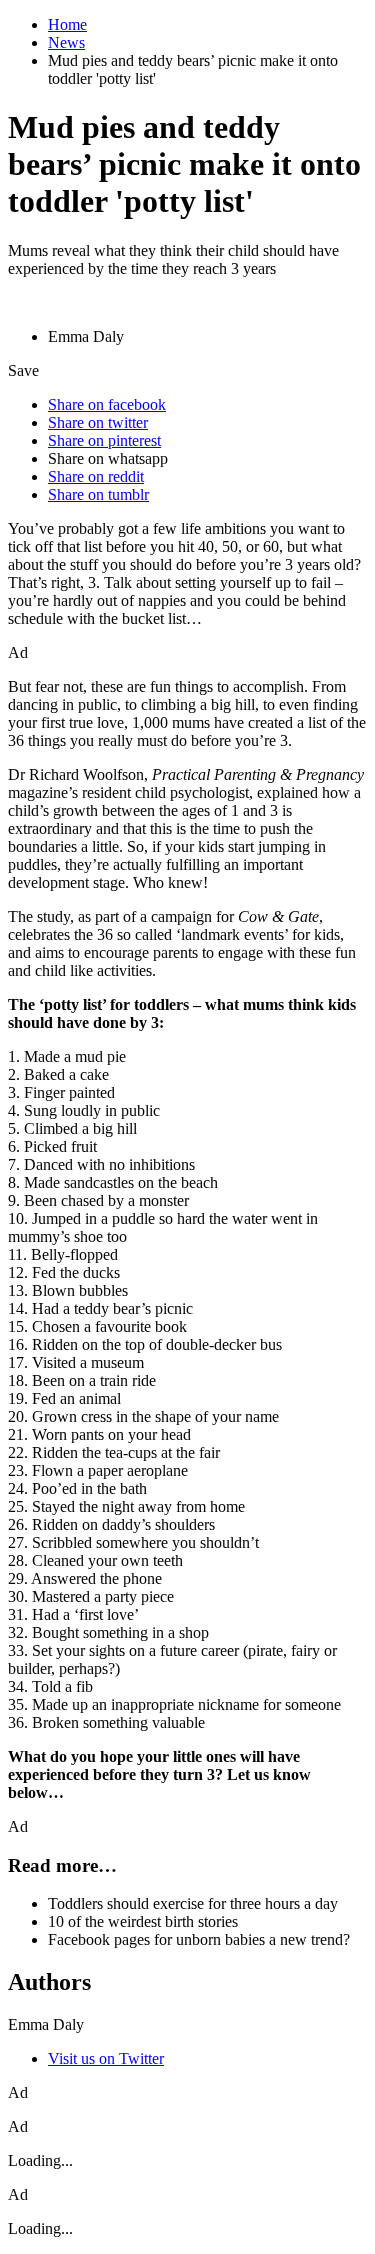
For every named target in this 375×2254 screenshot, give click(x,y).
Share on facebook (107, 404)
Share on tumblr (98, 494)
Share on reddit (96, 476)
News (66, 42)
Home (67, 24)
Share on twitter (98, 422)
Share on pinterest (104, 440)
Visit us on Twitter (106, 2058)
